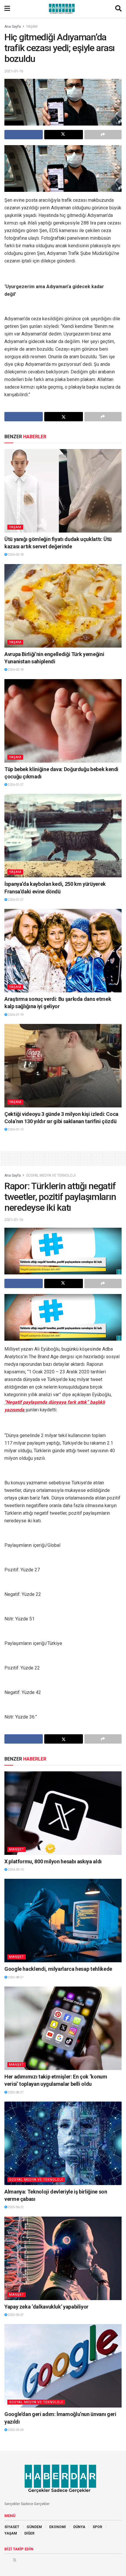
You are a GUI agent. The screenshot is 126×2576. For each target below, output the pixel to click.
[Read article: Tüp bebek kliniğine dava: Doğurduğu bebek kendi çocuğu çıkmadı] (63, 721)
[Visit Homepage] (63, 9)
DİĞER (29, 2533)
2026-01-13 (16, 1129)
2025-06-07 (16, 2315)
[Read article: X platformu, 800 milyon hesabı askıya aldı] (63, 1813)
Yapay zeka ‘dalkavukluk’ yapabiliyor (46, 2307)
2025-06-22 (16, 2207)
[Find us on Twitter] (15, 2560)
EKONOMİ (58, 2527)
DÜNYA (79, 2527)
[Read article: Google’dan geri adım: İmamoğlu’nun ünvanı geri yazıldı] (63, 2366)
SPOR (97, 2527)
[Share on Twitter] (63, 135)
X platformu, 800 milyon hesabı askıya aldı (53, 1861)
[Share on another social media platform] (103, 135)
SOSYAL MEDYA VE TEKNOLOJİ (51, 1175)
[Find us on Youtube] (23, 2560)
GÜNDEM (34, 2527)
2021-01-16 (14, 71)
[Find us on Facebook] (6, 2560)
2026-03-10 (16, 1870)
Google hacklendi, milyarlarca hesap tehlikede (58, 1969)
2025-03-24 (16, 2430)
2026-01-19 (16, 1015)
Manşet (17, 1849)
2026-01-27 (16, 785)
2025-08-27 (16, 1977)
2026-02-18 (16, 555)
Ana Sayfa (13, 27)
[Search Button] (118, 9)
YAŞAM (32, 27)
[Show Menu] (7, 9)
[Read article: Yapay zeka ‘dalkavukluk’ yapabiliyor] (63, 2258)
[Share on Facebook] (24, 135)
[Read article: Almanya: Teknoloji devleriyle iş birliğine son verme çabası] (63, 2143)
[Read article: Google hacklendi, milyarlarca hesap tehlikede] (63, 1921)
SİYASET (12, 2527)
